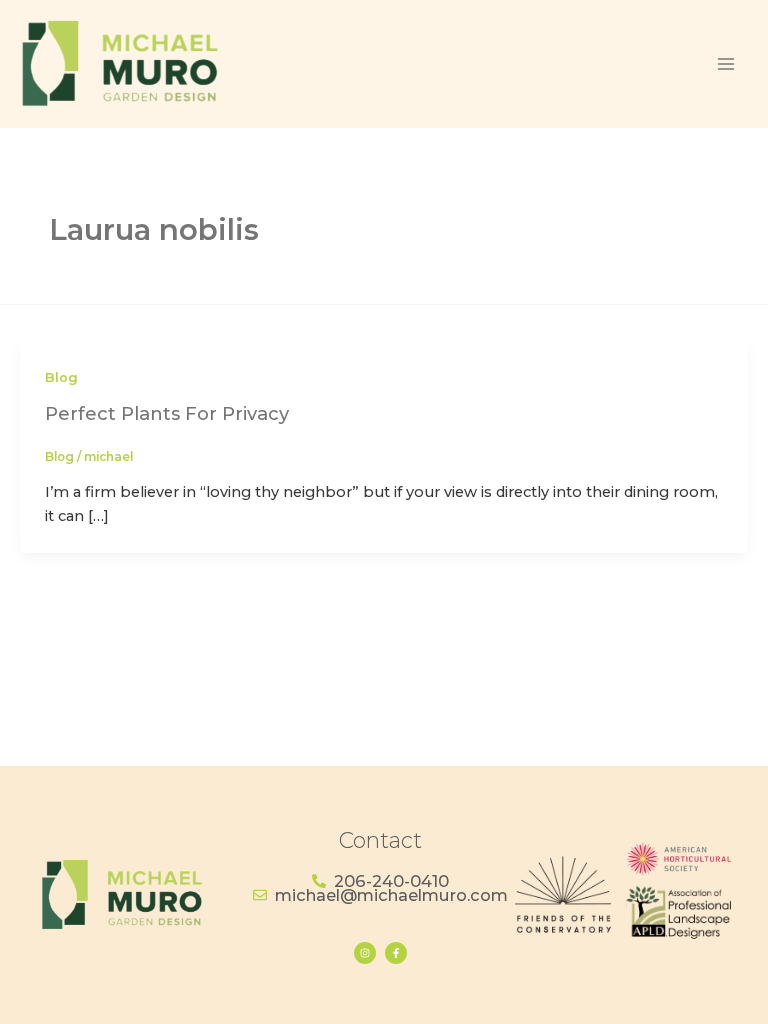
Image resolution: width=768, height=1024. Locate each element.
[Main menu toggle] (725, 64)
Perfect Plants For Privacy (167, 413)
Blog (61, 377)
